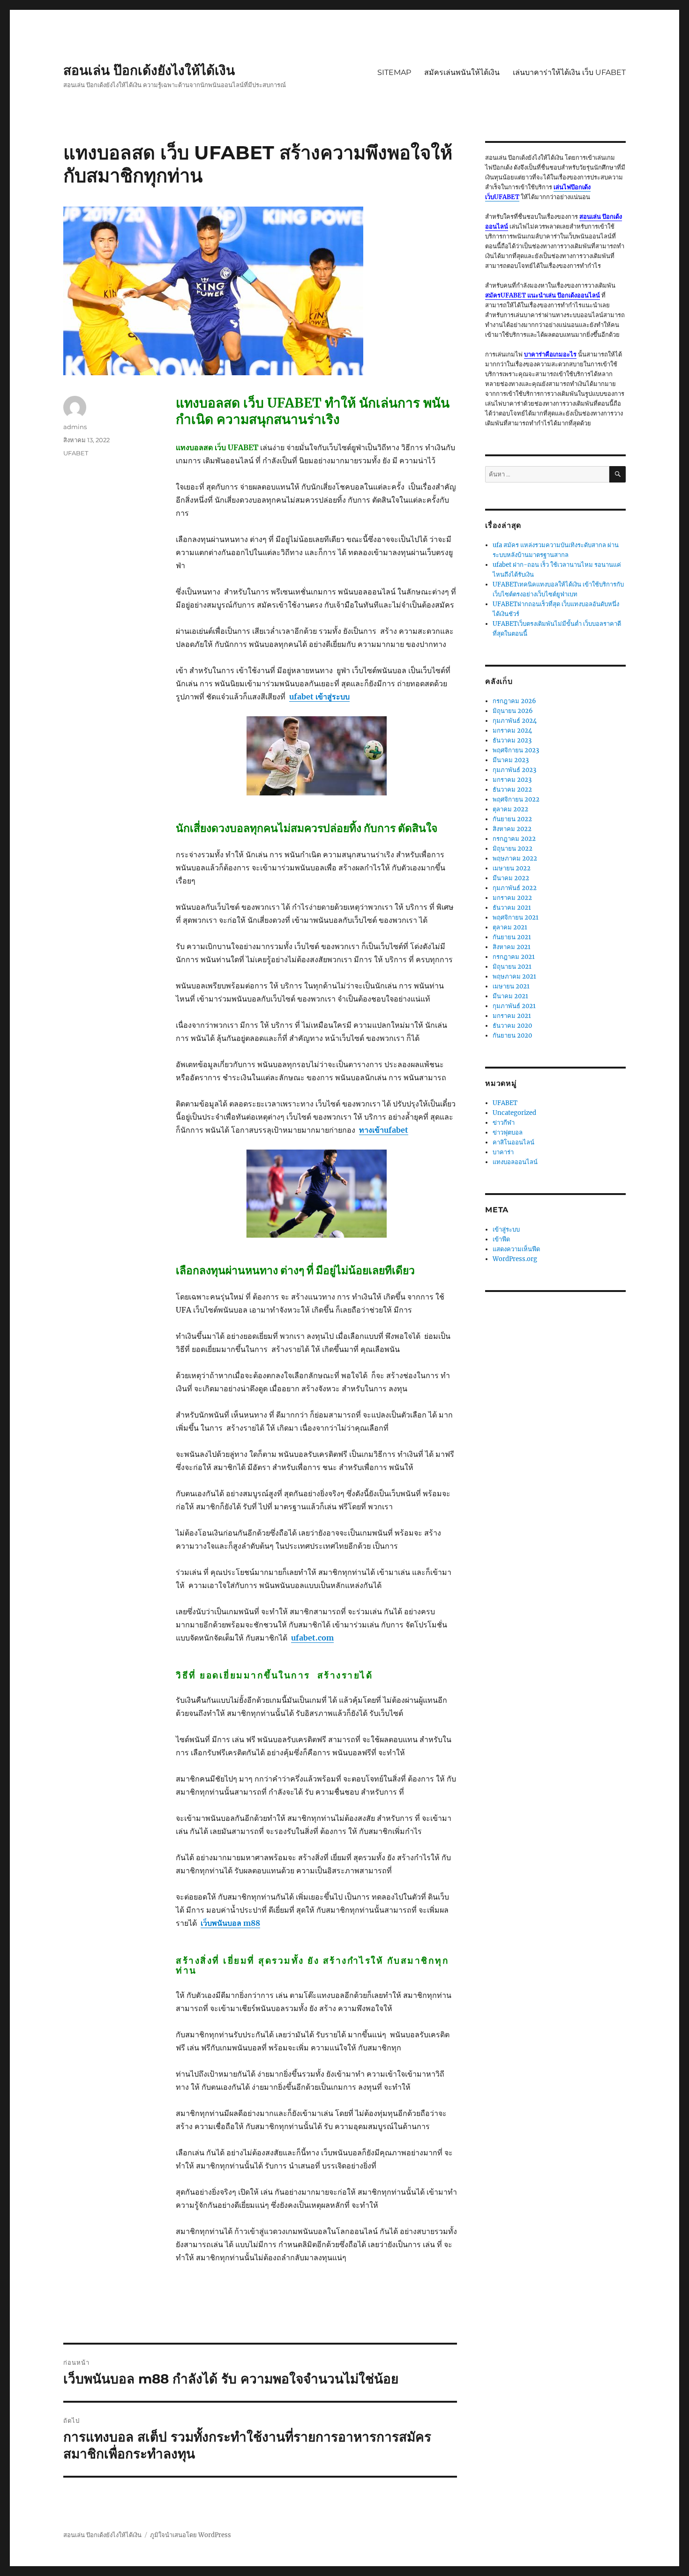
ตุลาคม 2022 (510, 809)
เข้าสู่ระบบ (506, 1229)
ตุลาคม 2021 (510, 927)
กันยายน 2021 (512, 937)
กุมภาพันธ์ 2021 (514, 1006)
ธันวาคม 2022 (512, 790)
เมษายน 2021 (511, 986)
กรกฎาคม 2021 (514, 957)
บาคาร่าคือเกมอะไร (550, 354)
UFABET (76, 453)
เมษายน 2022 (512, 868)
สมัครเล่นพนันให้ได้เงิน (462, 72)
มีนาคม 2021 (510, 996)
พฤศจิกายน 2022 (516, 799)
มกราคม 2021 (512, 1016)
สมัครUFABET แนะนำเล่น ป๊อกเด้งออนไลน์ (543, 295)
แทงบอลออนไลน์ (515, 1162)
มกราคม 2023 (512, 780)
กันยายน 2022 (512, 819)
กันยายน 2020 (512, 1036)
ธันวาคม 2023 (512, 740)
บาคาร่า (503, 1152)
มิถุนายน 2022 (513, 849)
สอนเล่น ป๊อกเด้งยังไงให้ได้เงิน (149, 70)
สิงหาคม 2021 (512, 947)
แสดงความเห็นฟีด (516, 1249)
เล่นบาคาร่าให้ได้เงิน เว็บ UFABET (569, 72)
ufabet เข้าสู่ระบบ (319, 697)
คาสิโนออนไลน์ (513, 1142)
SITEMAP (394, 72)
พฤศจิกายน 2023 (516, 750)
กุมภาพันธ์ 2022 (515, 888)
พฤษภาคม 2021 (514, 976)
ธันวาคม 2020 (512, 1026)
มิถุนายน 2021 (512, 967)
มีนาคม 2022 (511, 878)
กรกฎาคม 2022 (514, 839)
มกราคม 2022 (512, 898)
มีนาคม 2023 (511, 760)
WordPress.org (515, 1259)
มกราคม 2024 (512, 731)
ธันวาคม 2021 (512, 908)
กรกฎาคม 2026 (514, 701)
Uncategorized (514, 1113)
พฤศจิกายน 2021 (516, 917)
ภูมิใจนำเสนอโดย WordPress (191, 2535)
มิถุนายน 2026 (513, 711)
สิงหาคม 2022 (512, 829)
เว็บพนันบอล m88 (230, 1923)
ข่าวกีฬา (504, 1123)
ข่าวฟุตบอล (508, 1132)
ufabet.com (312, 1638)
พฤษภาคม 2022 (515, 858)
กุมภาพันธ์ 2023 (514, 770)
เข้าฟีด (501, 1239)
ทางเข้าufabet (384, 1130)
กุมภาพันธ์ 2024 (515, 721)
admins (75, 427)
